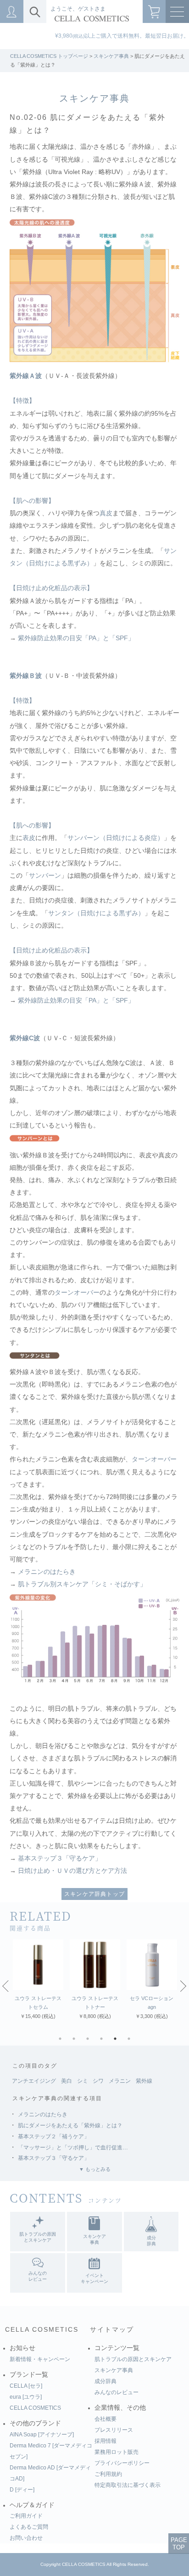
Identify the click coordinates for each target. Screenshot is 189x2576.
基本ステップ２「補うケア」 (54, 2136)
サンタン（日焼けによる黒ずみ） (96, 913)
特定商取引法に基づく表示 (128, 2485)
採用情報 (106, 2441)
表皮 (29, 838)
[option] (38, 1980)
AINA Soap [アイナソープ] (42, 2435)
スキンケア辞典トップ (94, 1894)
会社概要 (106, 2419)
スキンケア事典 (111, 56)
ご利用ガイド (26, 2516)
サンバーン (45, 876)
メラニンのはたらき (47, 1572)
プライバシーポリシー (122, 2463)
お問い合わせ (26, 2538)
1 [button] (62, 2041)
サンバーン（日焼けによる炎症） (116, 838)
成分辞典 (106, 2381)
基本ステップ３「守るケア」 (60, 1858)
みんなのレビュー (117, 2392)
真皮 (106, 513)
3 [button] (90, 2041)
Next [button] (183, 1985)
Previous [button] (6, 1985)
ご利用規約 (108, 2474)
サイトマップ (112, 2330)
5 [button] (117, 2041)
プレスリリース (114, 2430)
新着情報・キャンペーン (40, 2359)
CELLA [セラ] (26, 2386)
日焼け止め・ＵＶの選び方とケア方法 (72, 1871)
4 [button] (104, 2041)
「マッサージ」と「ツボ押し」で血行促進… (73, 2148)
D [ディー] (22, 2490)
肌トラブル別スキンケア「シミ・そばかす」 (82, 1584)
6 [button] (131, 2041)
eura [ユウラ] (26, 2397)
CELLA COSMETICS (42, 2330)
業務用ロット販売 (117, 2452)
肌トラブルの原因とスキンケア (133, 2359)
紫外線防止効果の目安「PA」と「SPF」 (76, 638)
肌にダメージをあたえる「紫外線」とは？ (70, 2125)
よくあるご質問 (29, 2527)
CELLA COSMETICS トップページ (49, 56)
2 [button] (76, 2041)
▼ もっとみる (95, 2169)
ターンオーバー (77, 1293)
